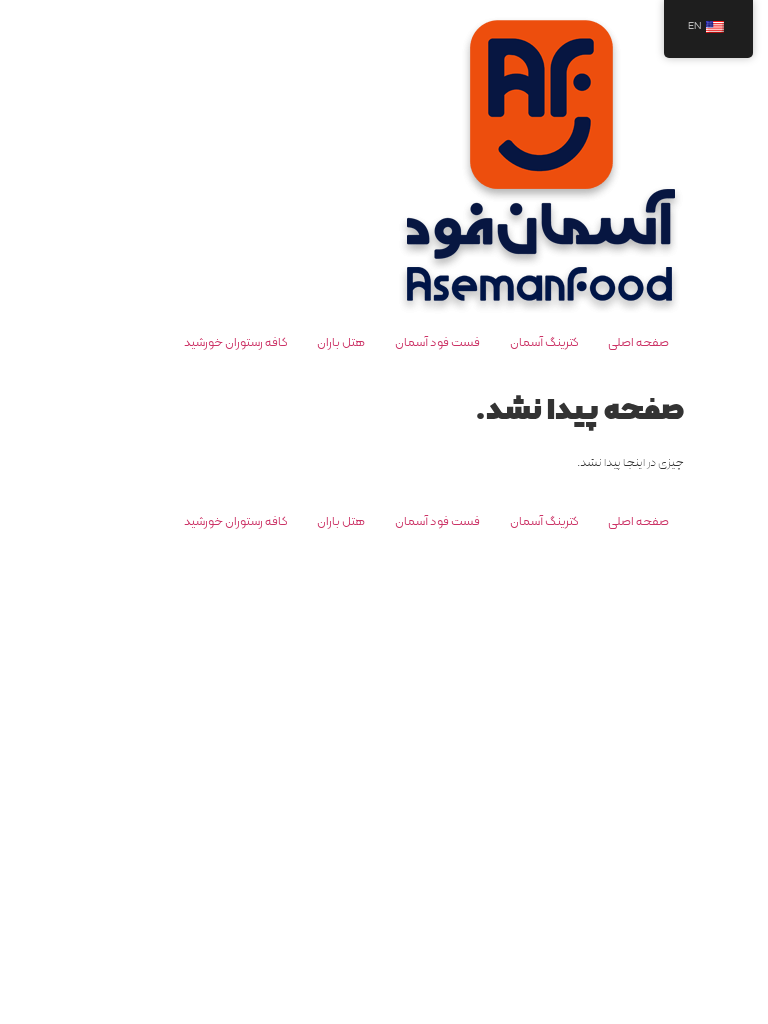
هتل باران (341, 343)
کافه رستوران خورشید (235, 343)
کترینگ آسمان (544, 343)
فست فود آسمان (437, 343)
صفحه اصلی (638, 343)
